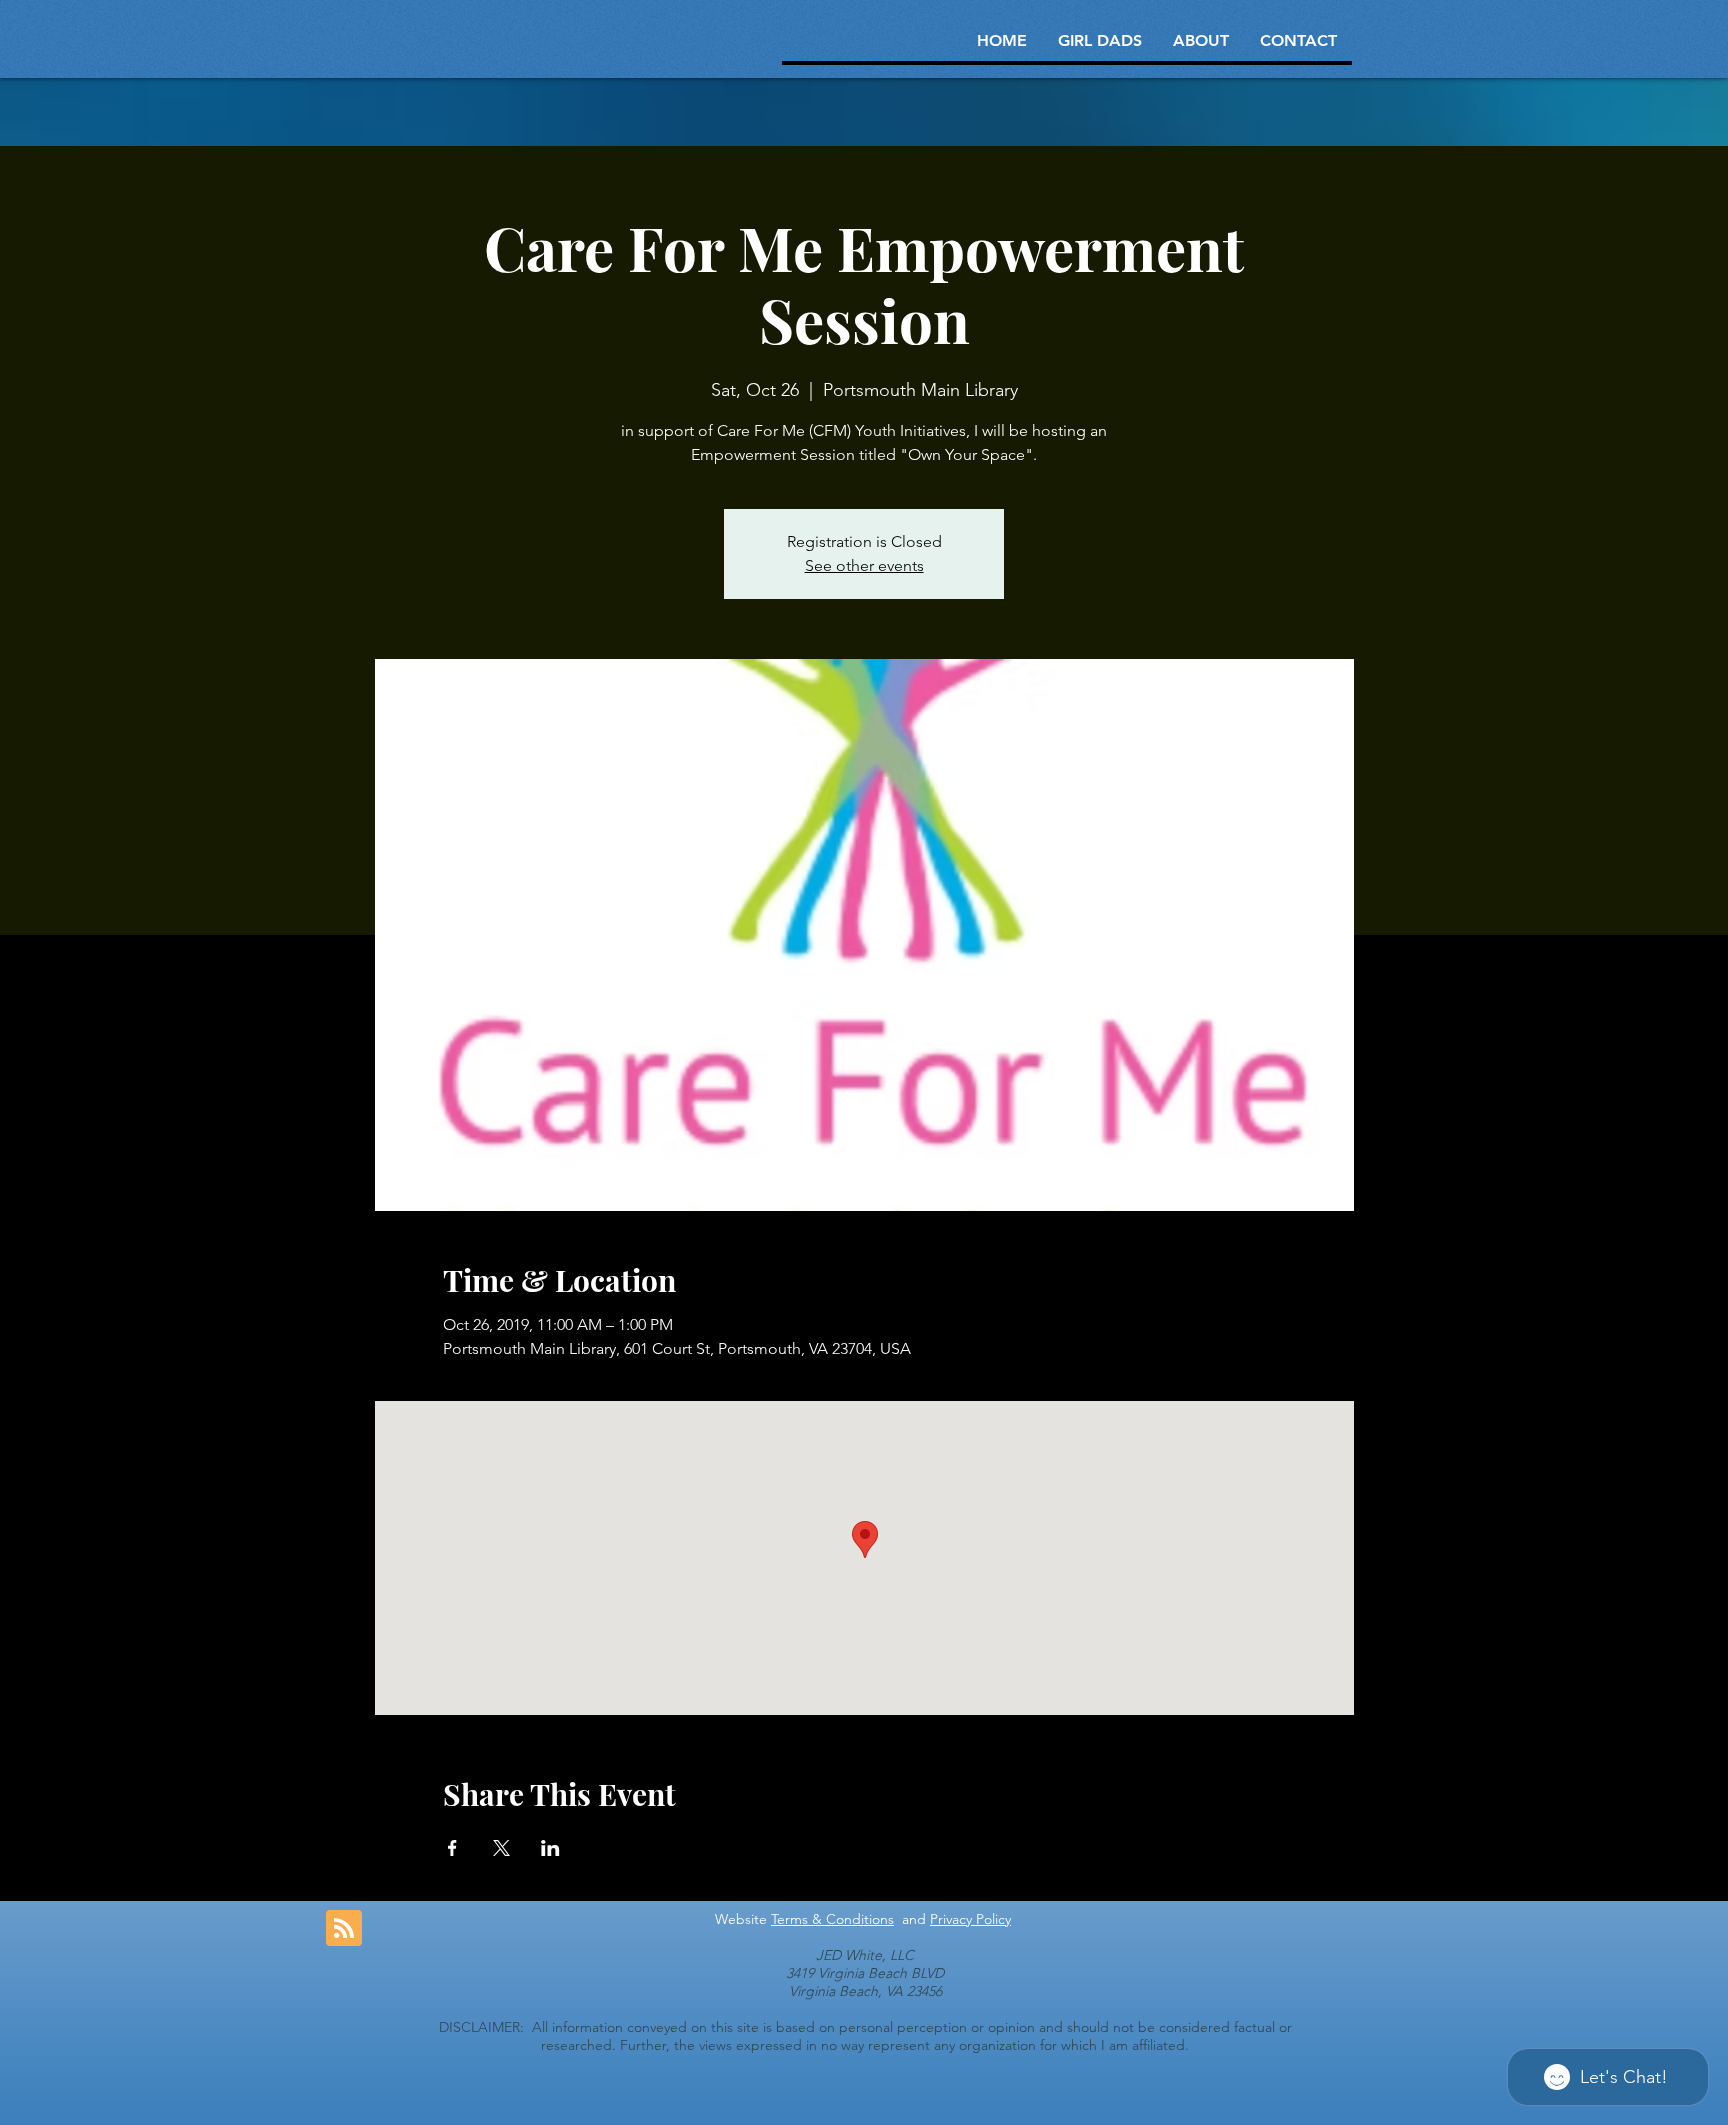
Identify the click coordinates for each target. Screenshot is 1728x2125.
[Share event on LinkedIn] (550, 1848)
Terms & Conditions (832, 1919)
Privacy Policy (970, 1919)
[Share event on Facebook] (452, 1848)
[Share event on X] (501, 1848)
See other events (864, 565)
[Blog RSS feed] (344, 1929)
